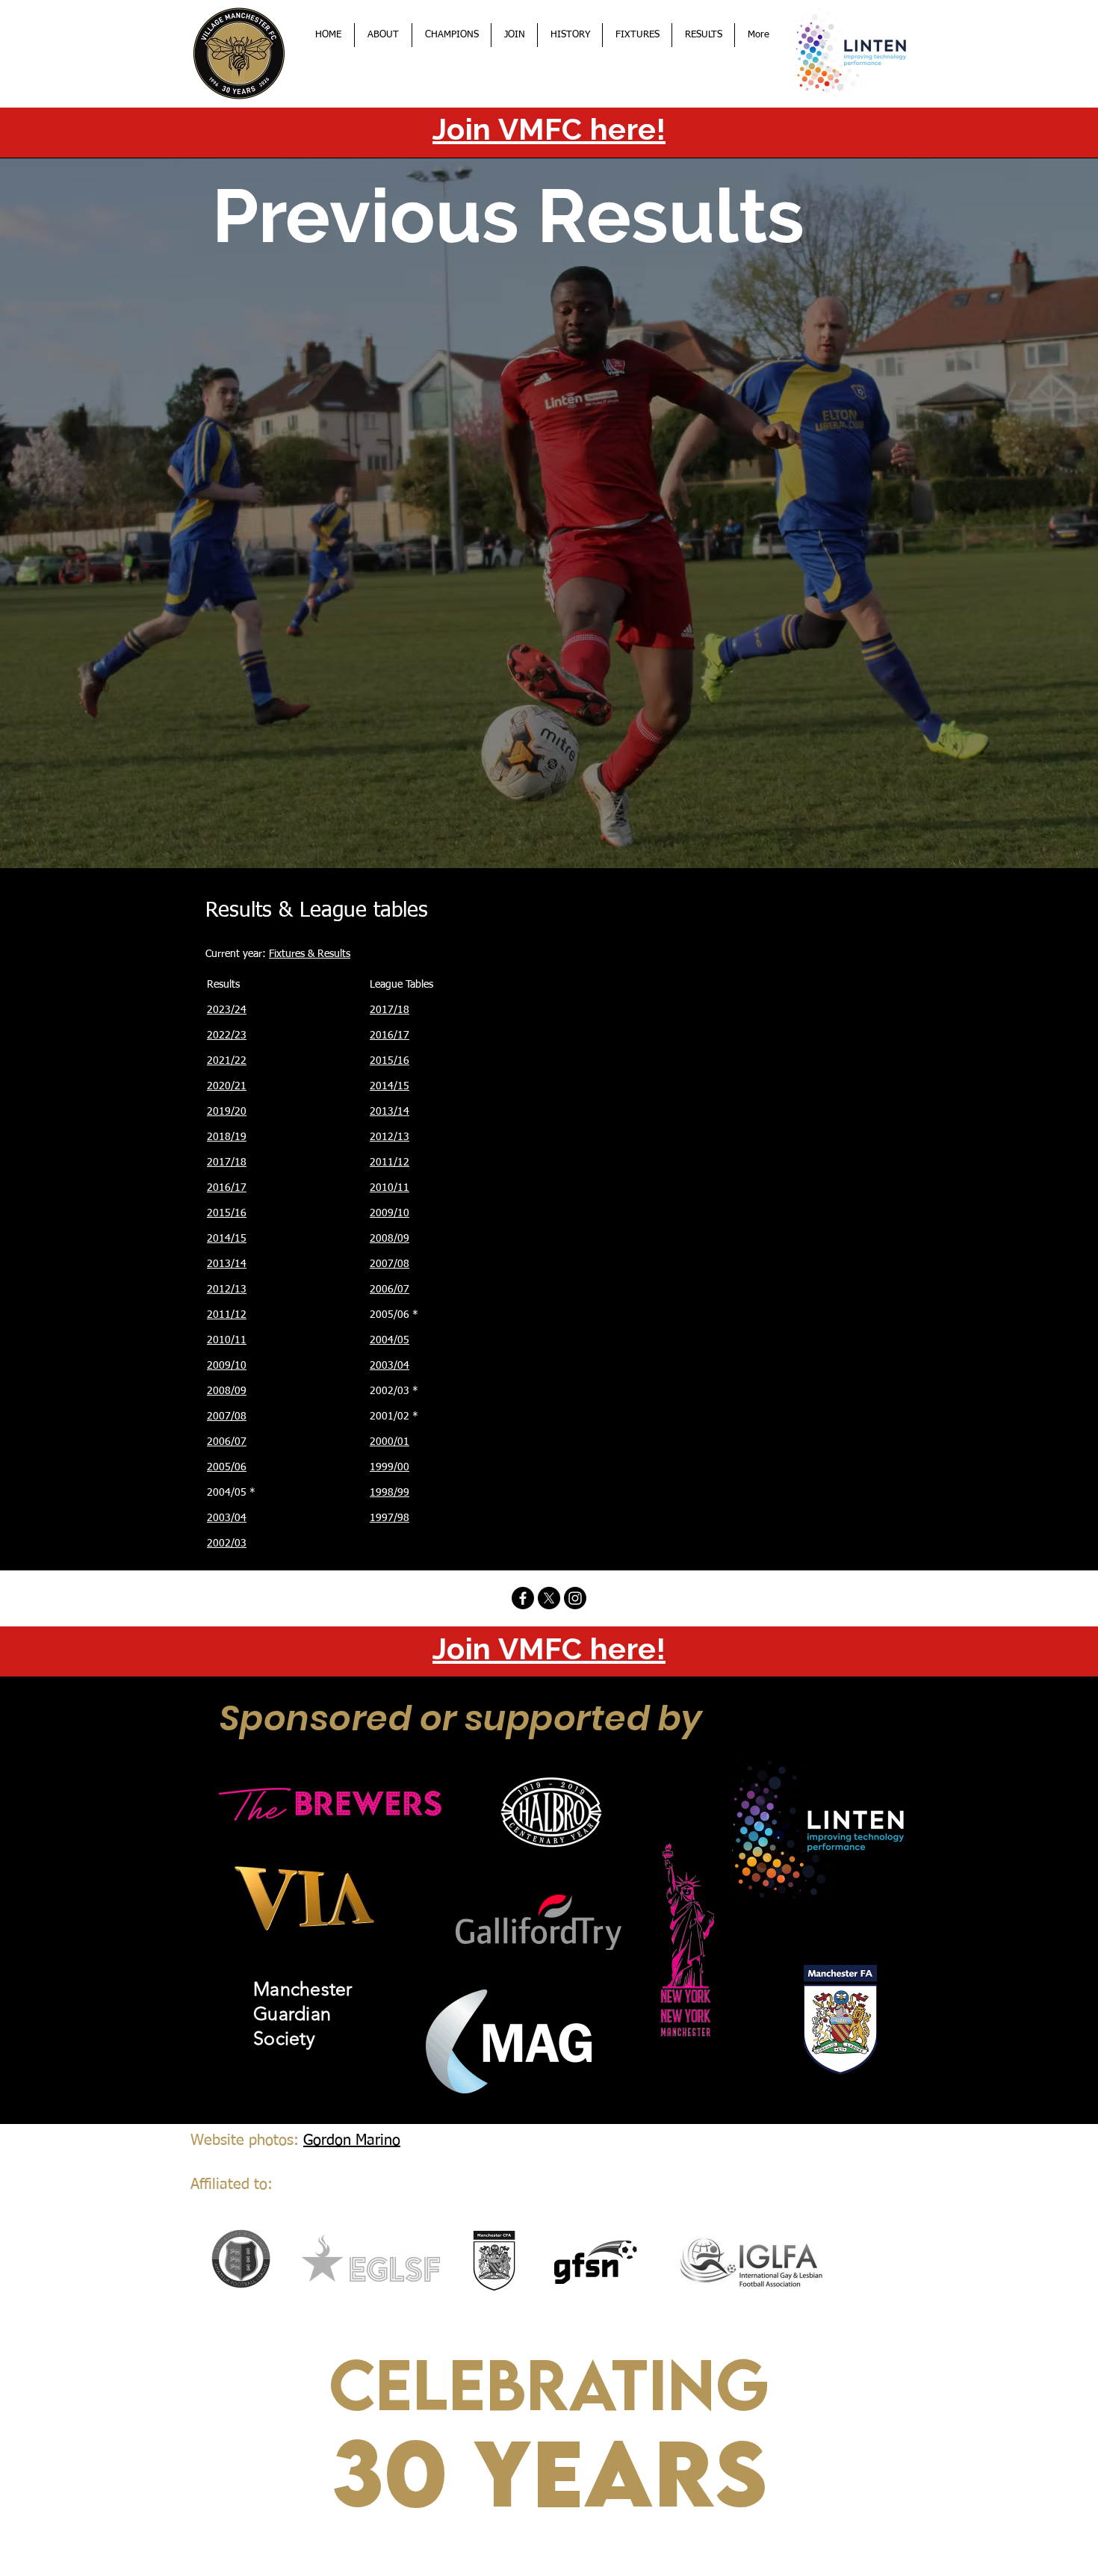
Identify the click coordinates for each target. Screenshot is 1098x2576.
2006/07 (227, 1442)
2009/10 (227, 1366)
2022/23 (227, 1035)
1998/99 (390, 1493)
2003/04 (227, 1518)
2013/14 (227, 1264)
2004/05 (390, 1340)
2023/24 (227, 1010)
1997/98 (390, 1518)
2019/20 (227, 1112)
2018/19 (227, 1137)
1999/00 (390, 1467)
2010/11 (227, 1340)
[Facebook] (523, 1598)
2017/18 (227, 1162)
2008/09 (227, 1391)
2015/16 (227, 1213)
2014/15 (227, 1239)
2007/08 (227, 1417)
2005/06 (227, 1467)
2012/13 (227, 1289)
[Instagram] (575, 1598)
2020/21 (227, 1086)
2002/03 (227, 1544)
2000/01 (390, 1442)
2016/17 (227, 1188)
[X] (549, 1598)
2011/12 (227, 1315)
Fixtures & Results (310, 954)
